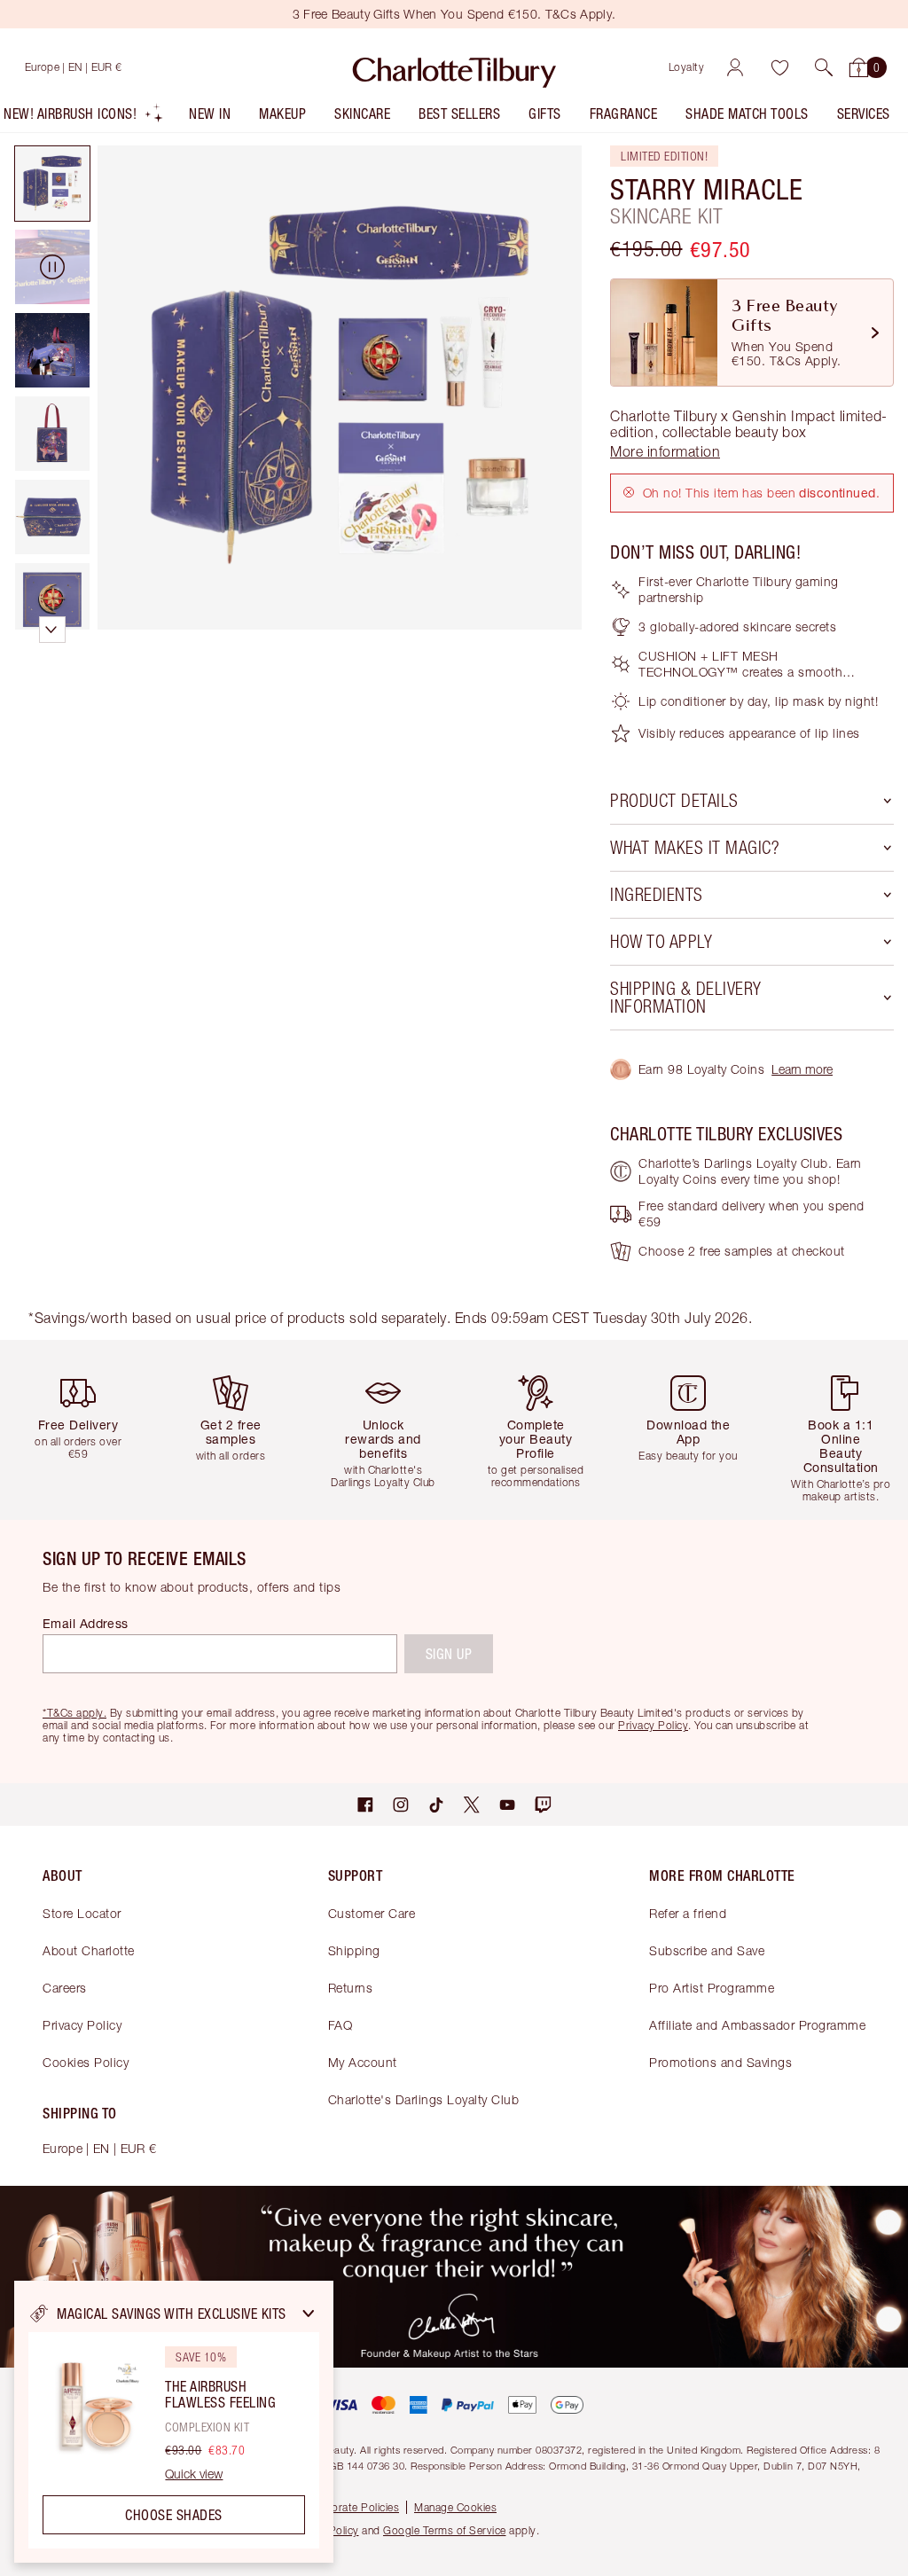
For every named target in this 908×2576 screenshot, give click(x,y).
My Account (363, 2062)
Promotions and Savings (720, 2062)
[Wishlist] (779, 67)
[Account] (735, 67)
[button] (824, 67)
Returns (351, 1988)
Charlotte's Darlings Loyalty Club (424, 2099)
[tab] (52, 184)
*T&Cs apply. (74, 1713)
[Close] (309, 2314)
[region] (174, 2422)
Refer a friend (688, 1913)
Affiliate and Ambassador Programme (757, 2025)
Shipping (354, 1950)
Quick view (194, 2474)
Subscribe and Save (707, 1950)
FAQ (340, 2025)
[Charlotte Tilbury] (454, 67)
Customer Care (372, 1913)
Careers (65, 1988)
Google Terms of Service (445, 2530)
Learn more (802, 1069)
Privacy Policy (82, 2025)
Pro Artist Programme (712, 1988)
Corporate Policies (353, 2507)
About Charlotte (89, 1950)
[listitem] (84, 117)
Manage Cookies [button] (455, 2507)
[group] (83, 1430)
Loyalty (687, 67)
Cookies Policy (86, 2062)
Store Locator (82, 1913)
